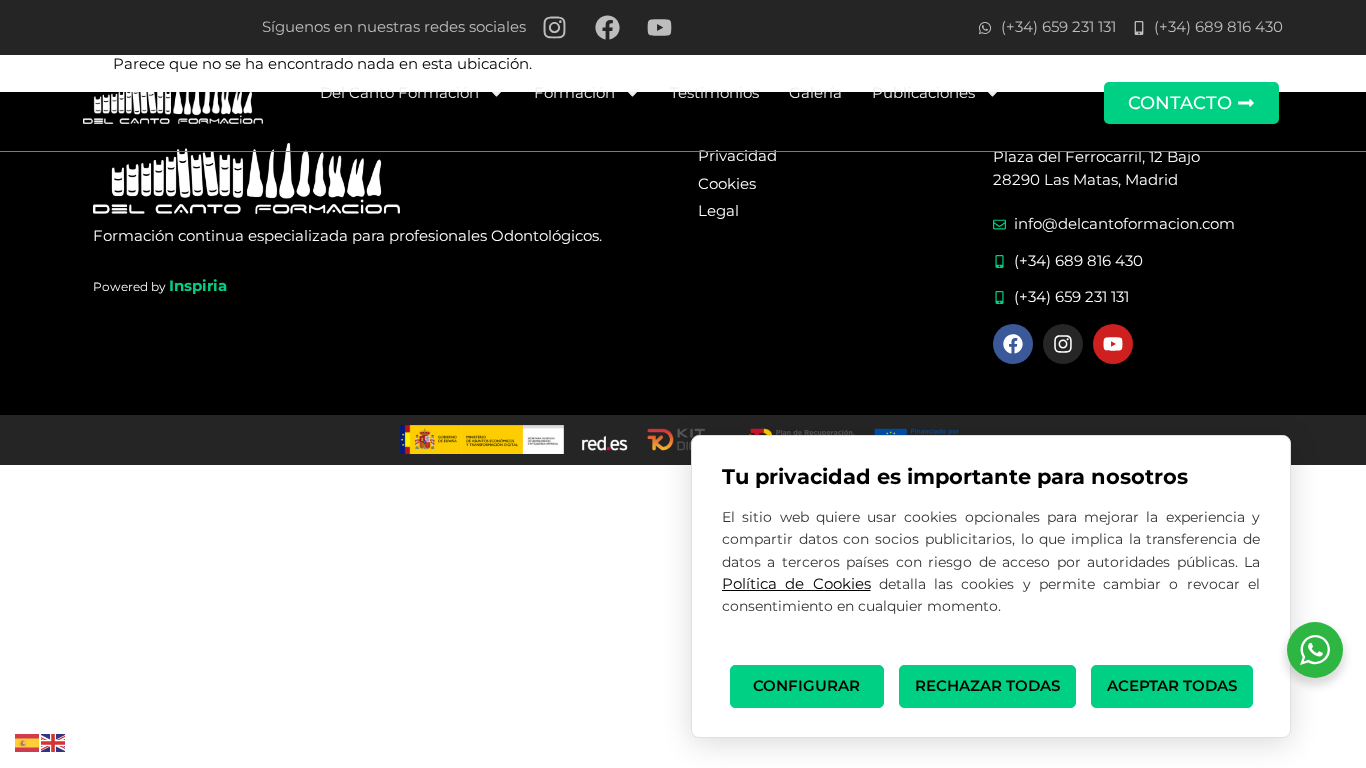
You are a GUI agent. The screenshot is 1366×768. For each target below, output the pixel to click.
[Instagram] (1063, 344)
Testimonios (714, 92)
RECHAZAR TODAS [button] (987, 685)
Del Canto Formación (399, 92)
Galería (815, 92)
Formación (574, 92)
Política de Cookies (796, 583)
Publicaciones (923, 92)
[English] (54, 741)
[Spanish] (28, 741)
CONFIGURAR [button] (806, 685)
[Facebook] (1013, 344)
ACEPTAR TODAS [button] (1172, 685)
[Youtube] (1113, 344)
